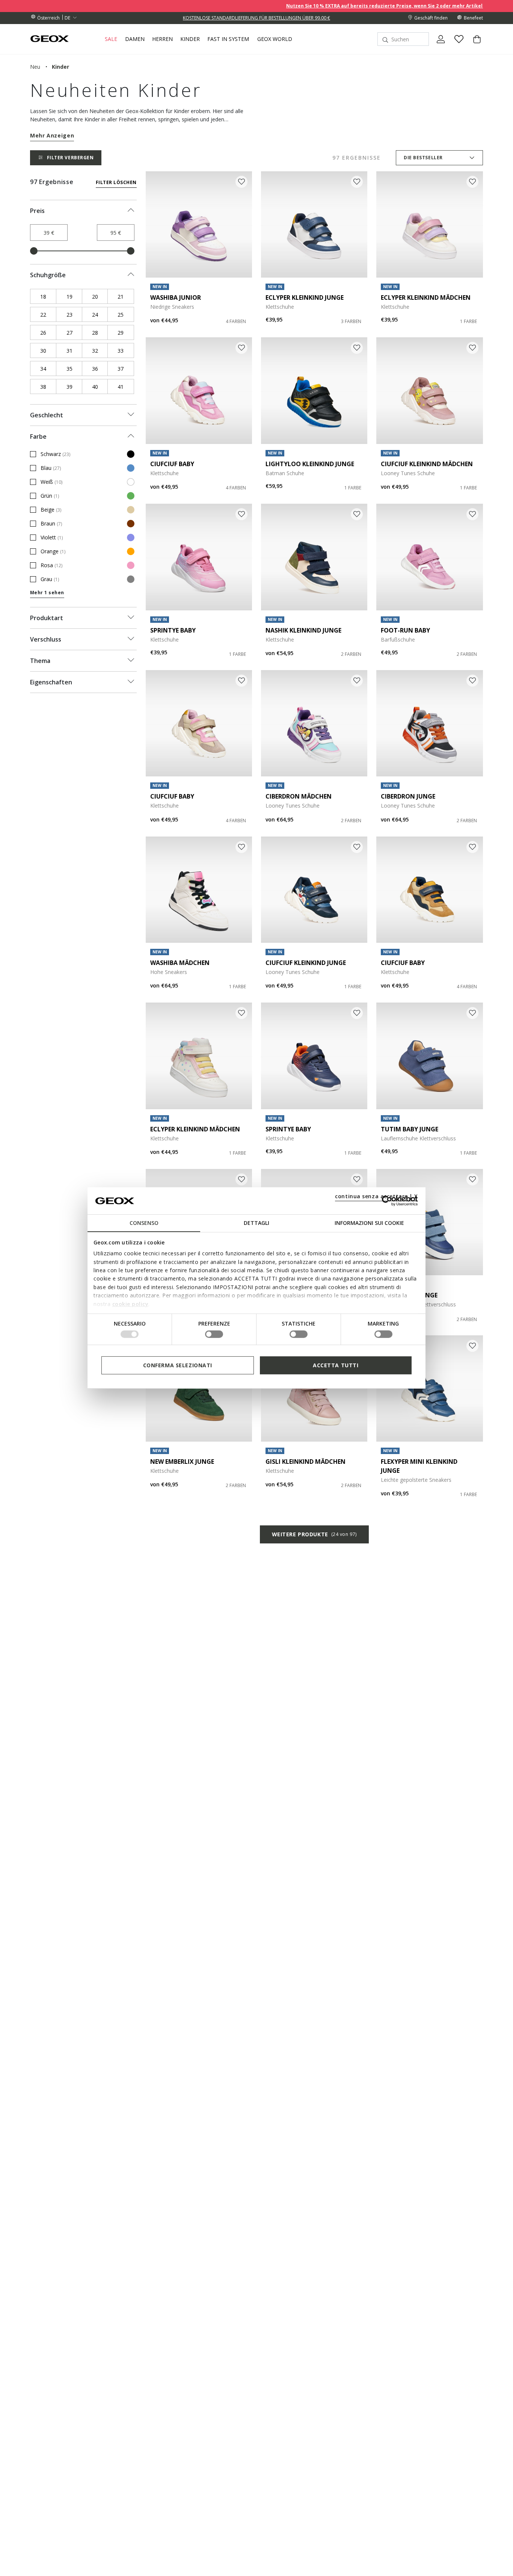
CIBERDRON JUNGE (408, 796)
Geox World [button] (275, 39)
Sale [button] (111, 39)
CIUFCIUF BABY (172, 464)
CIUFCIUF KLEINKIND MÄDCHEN (427, 464)
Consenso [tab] (144, 1223)
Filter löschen (116, 182)
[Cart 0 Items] (474, 45)
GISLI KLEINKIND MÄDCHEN (306, 1462)
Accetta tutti (336, 1365)
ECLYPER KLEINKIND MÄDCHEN (426, 297)
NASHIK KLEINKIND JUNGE (303, 630)
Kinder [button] (190, 39)
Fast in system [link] (228, 39)
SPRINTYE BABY (173, 630)
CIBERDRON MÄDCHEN (299, 796)
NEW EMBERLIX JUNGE (182, 1462)
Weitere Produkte (314, 1534)
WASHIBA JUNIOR (176, 297)
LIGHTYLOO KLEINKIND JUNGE (310, 464)
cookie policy (131, 1304)
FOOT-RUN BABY (405, 630)
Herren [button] (162, 39)
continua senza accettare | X (376, 1196)
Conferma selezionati (178, 1365)
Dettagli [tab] (256, 1223)
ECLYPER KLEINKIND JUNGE (305, 297)
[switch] (214, 1334)
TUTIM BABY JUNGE (410, 1129)
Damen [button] (135, 39)
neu (35, 67)
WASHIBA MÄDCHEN (180, 963)
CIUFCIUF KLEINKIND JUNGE (306, 963)
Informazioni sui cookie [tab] (369, 1223)
